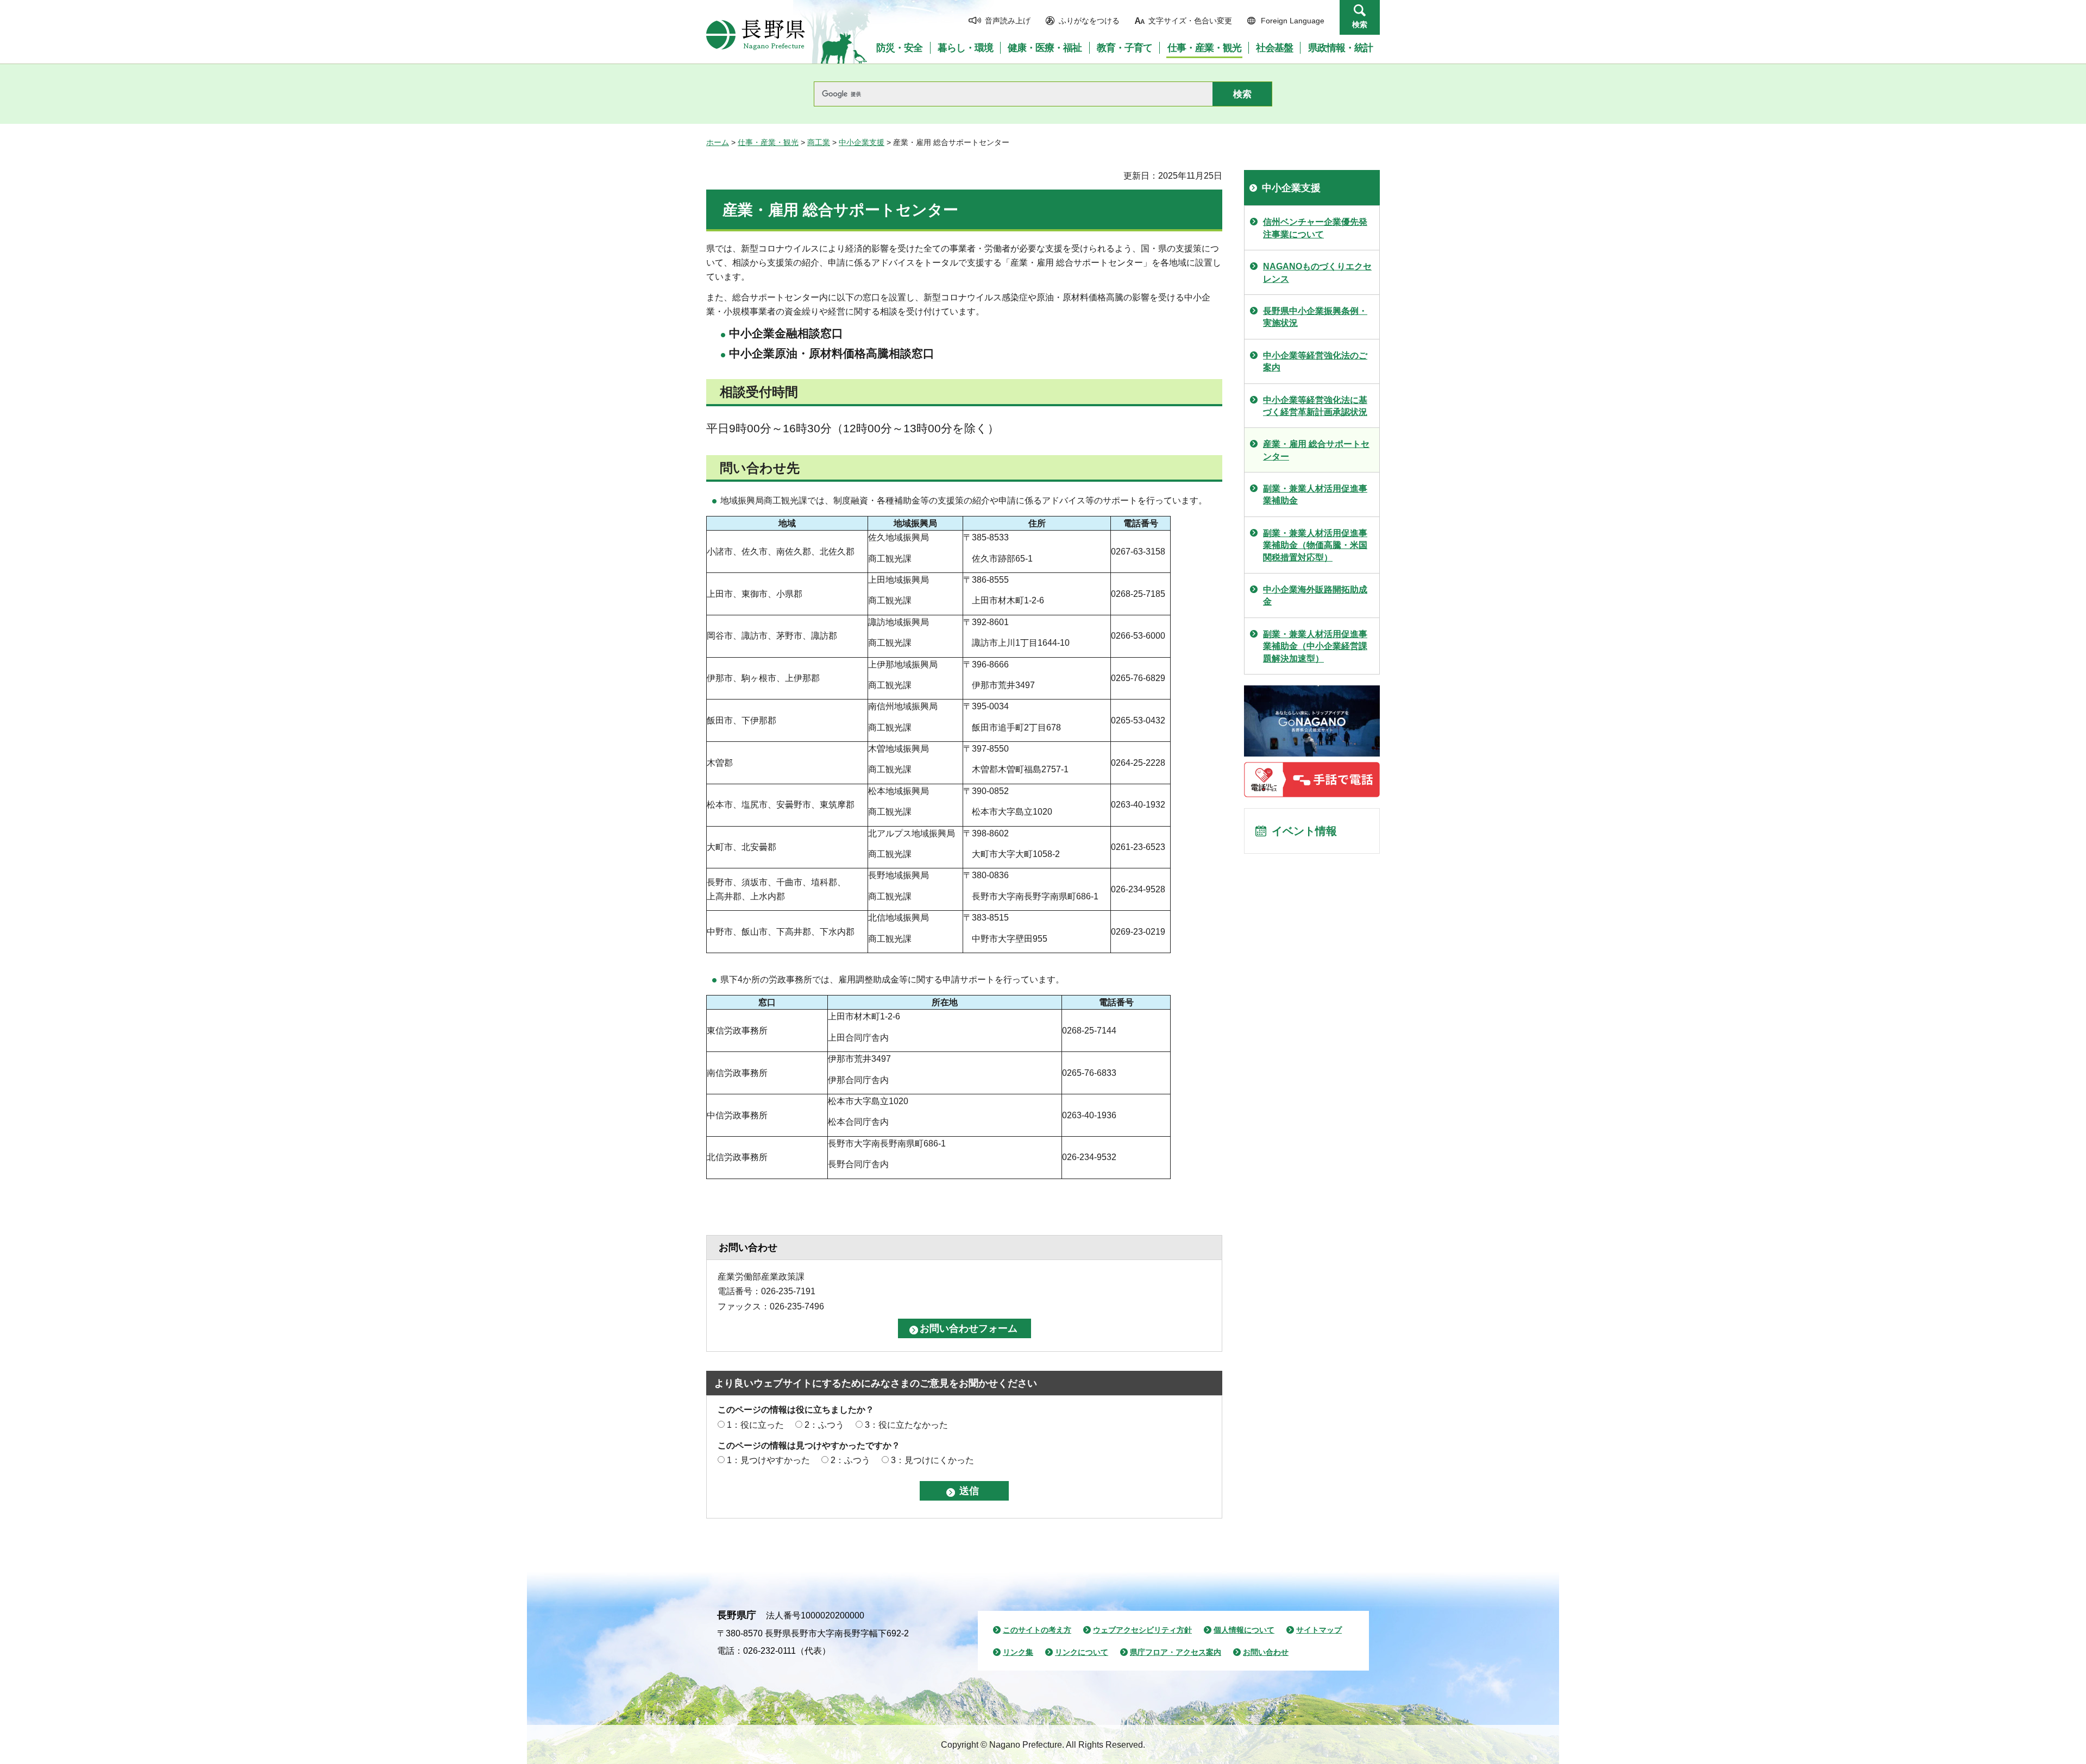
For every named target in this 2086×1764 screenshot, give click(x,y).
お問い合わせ (1266, 1652)
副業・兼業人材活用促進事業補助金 (1315, 494)
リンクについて (1082, 1652)
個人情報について (1244, 1630)
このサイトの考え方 (1037, 1630)
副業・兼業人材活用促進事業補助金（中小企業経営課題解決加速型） (1315, 646)
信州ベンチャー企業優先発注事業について (1315, 228)
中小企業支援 (862, 142)
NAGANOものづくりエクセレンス (1317, 272)
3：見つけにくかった (932, 1460)
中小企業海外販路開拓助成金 (1315, 596)
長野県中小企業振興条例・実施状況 (1315, 317)
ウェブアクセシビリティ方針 (1142, 1630)
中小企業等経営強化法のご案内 (1315, 361)
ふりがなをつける (1089, 21)
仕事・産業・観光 (768, 142)
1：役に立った (755, 1425)
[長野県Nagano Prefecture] (756, 35)
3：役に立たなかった (906, 1425)
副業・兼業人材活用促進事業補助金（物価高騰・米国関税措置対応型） (1315, 545)
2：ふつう (824, 1425)
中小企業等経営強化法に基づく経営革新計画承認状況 (1315, 406)
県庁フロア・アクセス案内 (1176, 1652)
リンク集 (1018, 1652)
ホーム (718, 142)
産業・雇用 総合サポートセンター (1316, 450)
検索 (1360, 24)
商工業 (819, 142)
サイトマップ (1319, 1630)
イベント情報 (1304, 831)
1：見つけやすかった (768, 1460)
